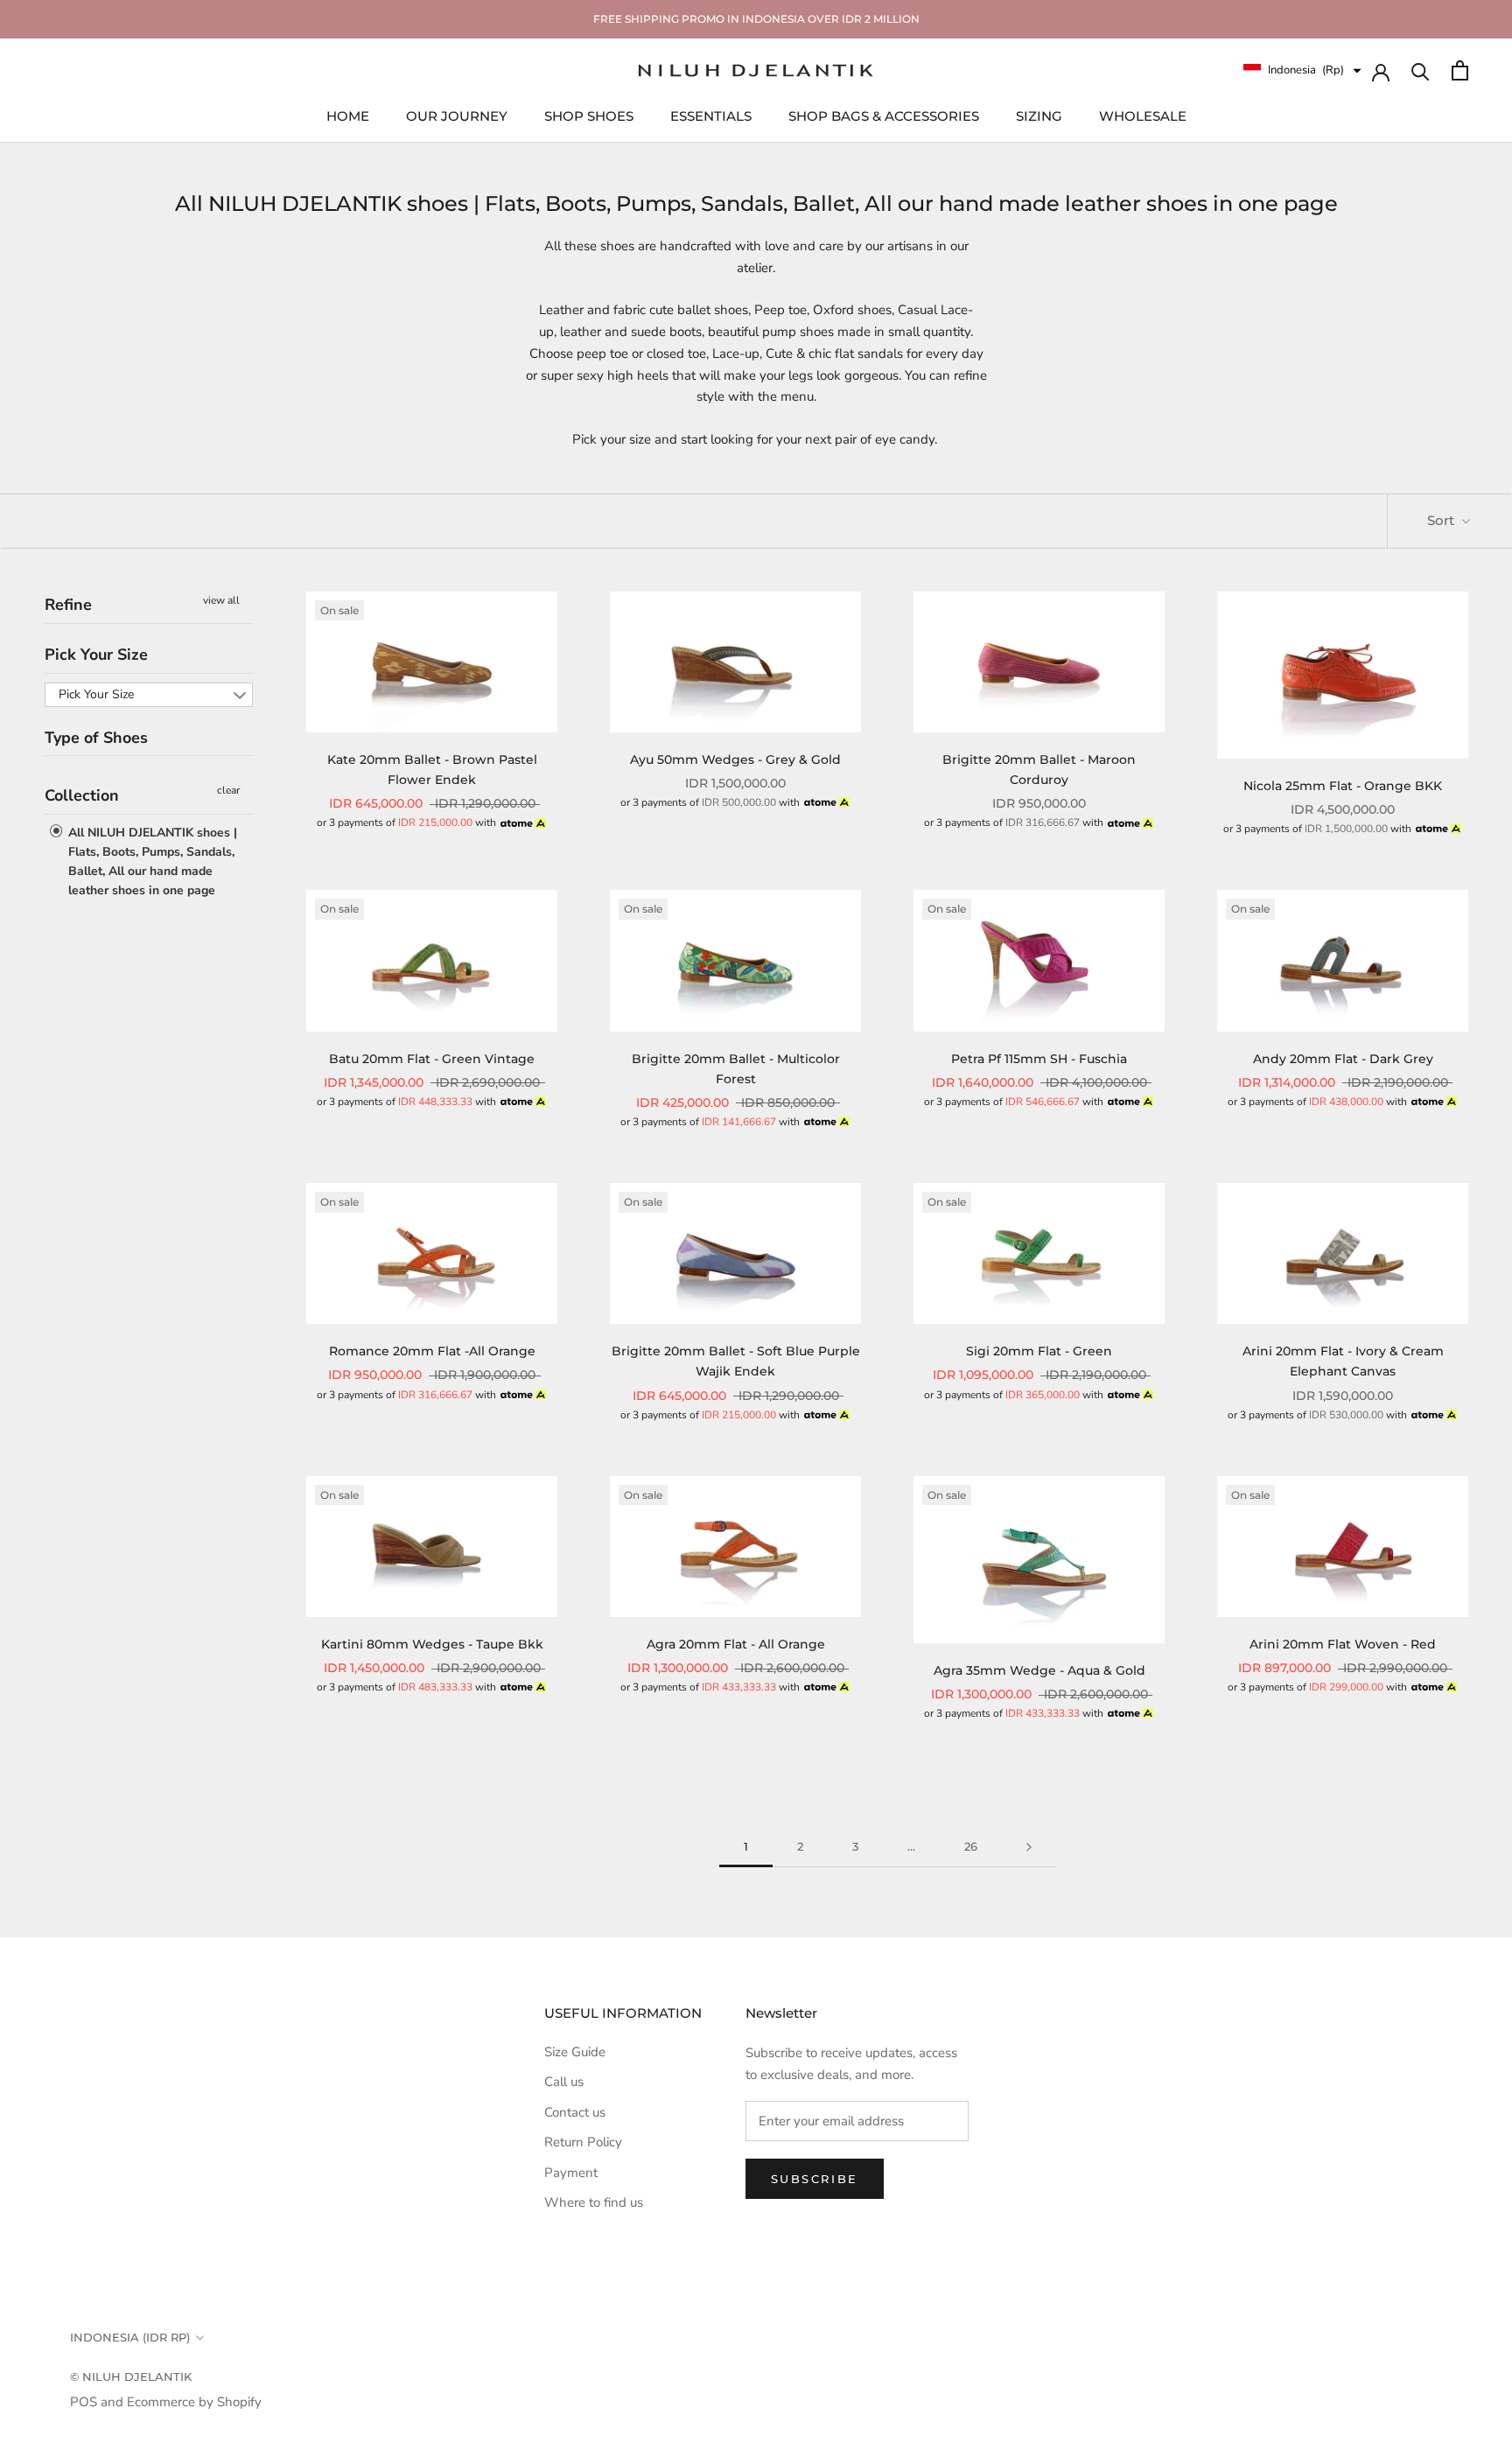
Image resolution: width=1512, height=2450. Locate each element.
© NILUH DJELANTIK (131, 2376)
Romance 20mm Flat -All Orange (432, 1351)
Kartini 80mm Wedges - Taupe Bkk (432, 1644)
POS (84, 2402)
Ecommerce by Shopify (194, 2402)
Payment (571, 2173)
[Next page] (1029, 1847)
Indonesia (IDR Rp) (130, 2337)
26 (971, 1846)
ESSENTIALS (711, 115)
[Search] (1421, 70)
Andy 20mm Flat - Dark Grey (1343, 1059)
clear (228, 790)
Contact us (575, 2112)
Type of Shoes (96, 737)
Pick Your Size (96, 654)
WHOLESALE (1143, 115)
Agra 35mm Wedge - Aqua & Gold (1039, 1670)
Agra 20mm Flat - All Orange (736, 1644)
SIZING (1039, 115)
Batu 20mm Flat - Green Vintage (432, 1059)
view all (221, 600)
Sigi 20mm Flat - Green (1039, 1351)
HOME (348, 115)
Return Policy (583, 2142)
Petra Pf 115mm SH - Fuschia (1039, 1059)
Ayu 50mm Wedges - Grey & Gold (735, 759)
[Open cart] (1460, 70)
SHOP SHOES (589, 115)
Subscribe (815, 2179)
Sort (1442, 520)
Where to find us (594, 2202)
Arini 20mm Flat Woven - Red (1343, 1644)
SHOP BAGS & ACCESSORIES (884, 115)
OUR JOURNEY (457, 115)
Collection (82, 795)
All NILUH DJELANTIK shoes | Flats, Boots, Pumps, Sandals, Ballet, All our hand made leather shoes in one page (151, 861)
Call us (564, 2082)
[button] (1302, 70)
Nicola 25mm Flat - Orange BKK (1343, 786)
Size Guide (575, 2052)
